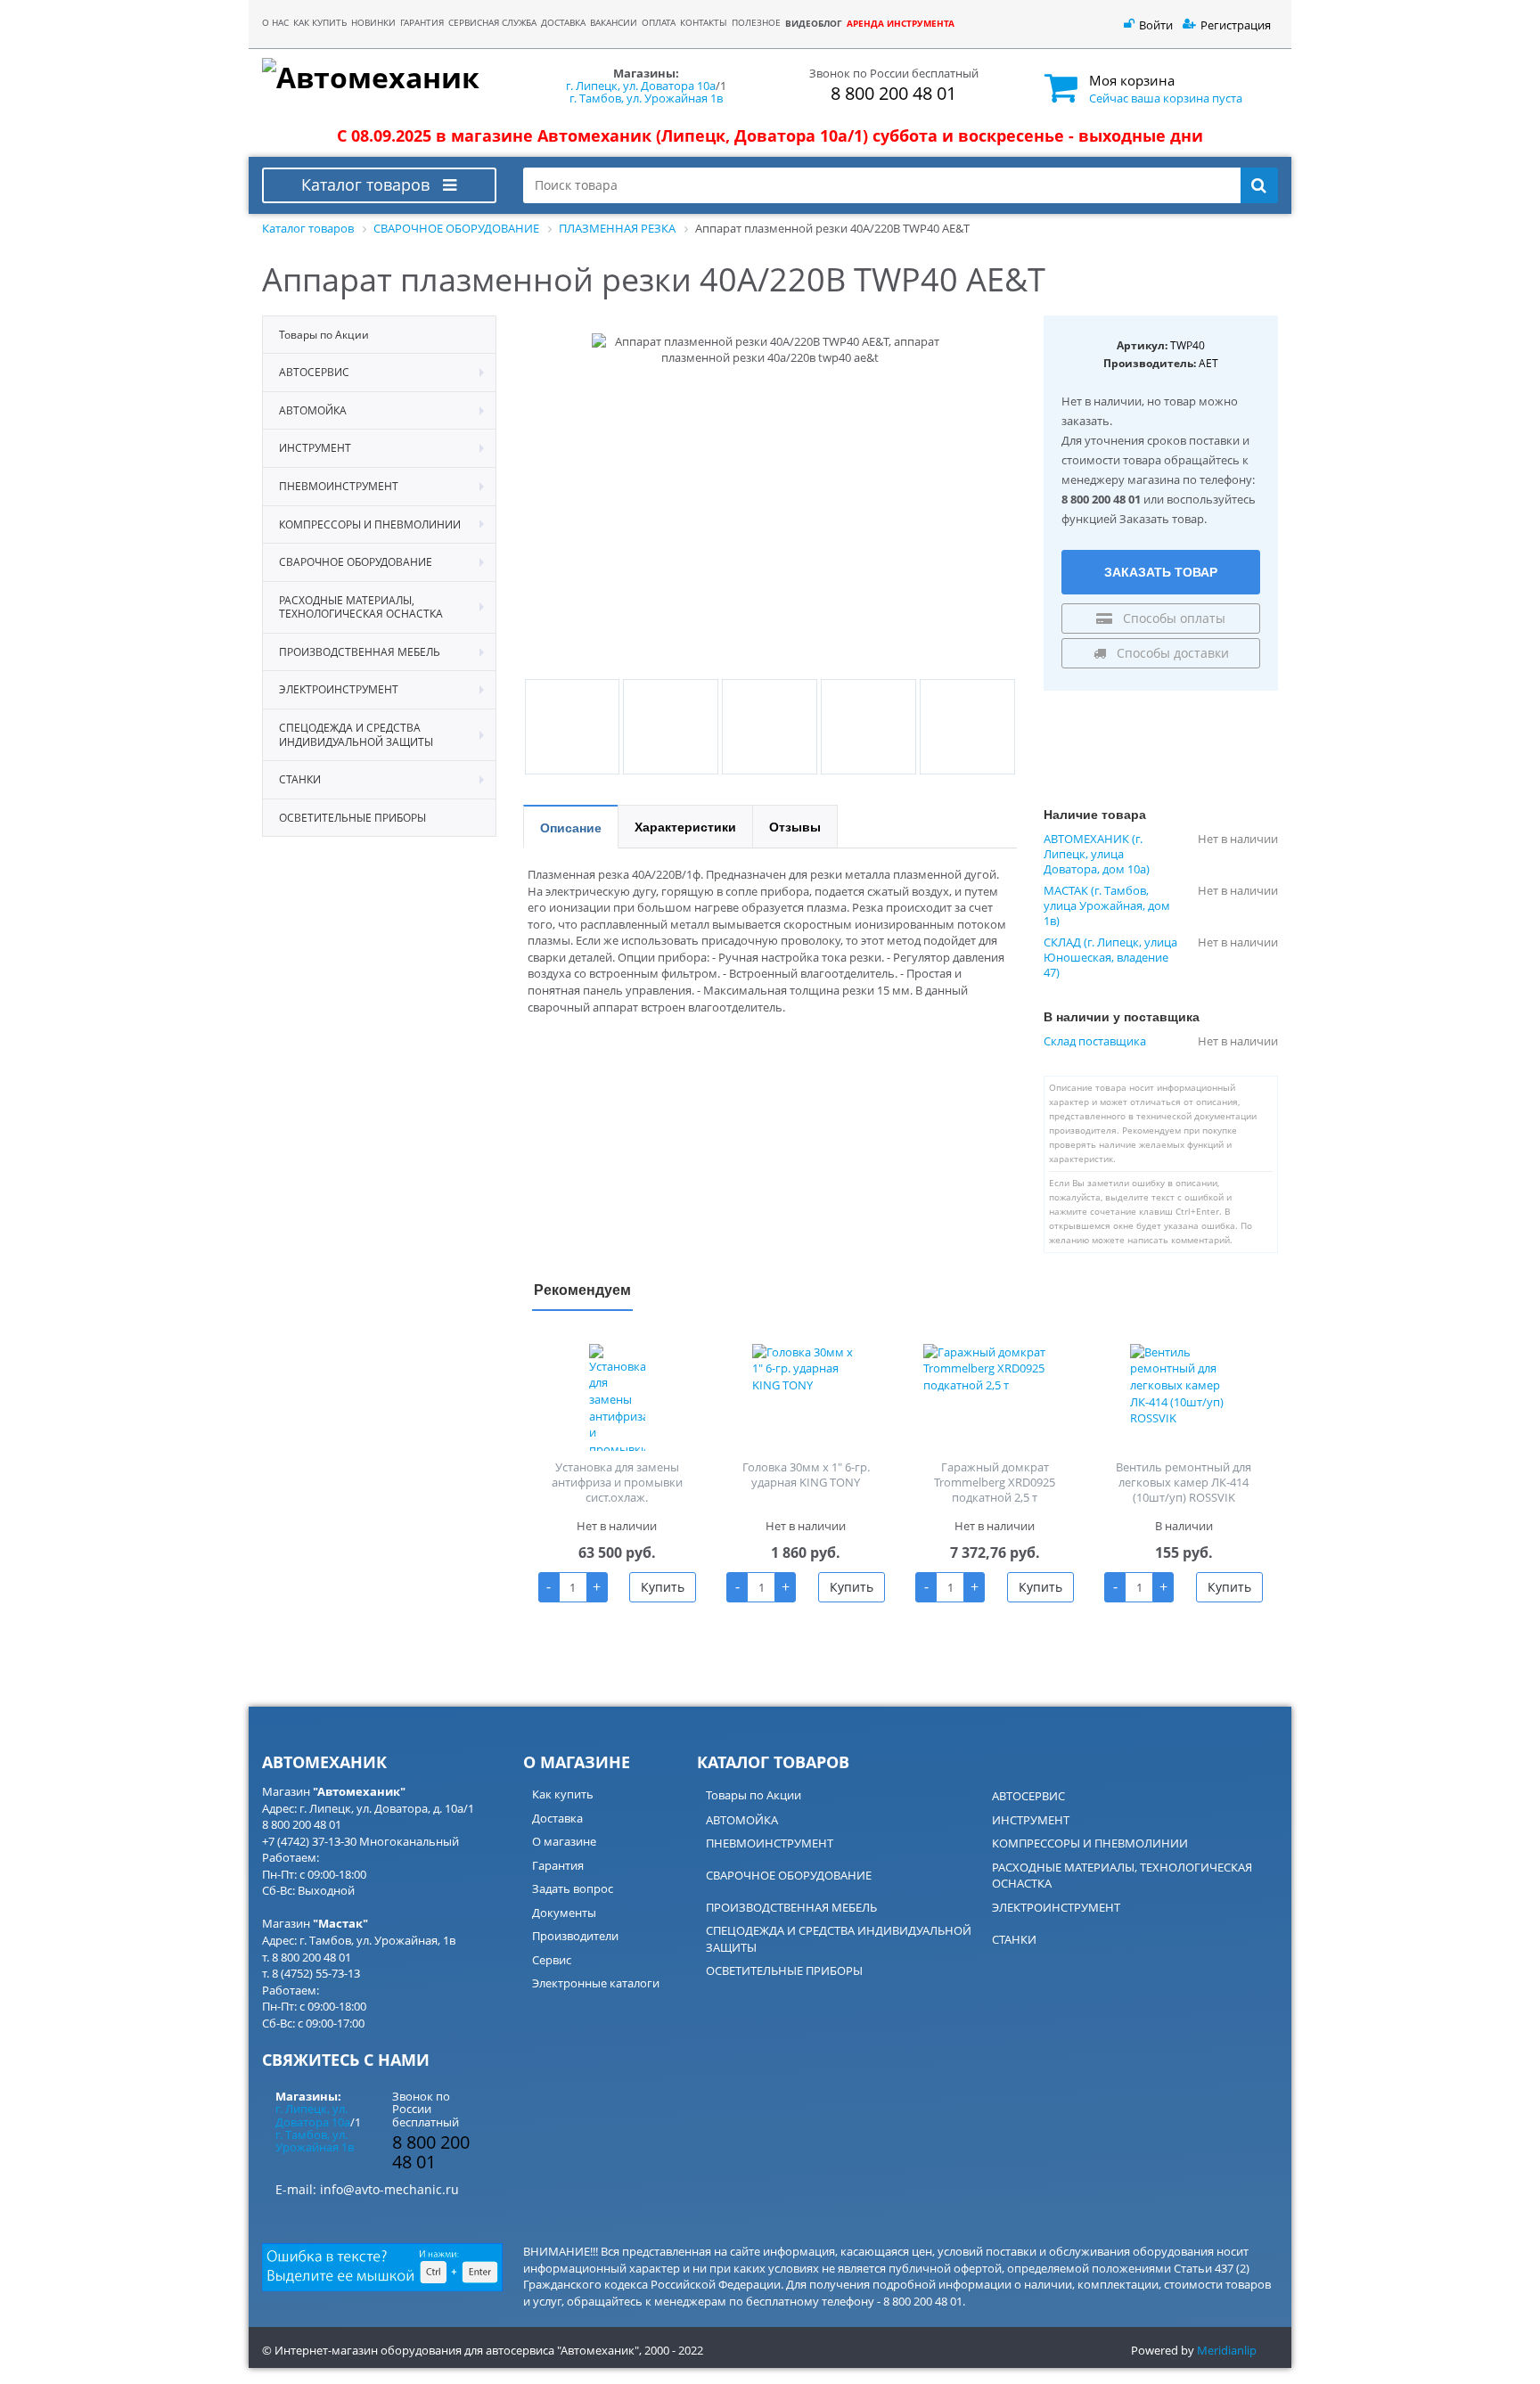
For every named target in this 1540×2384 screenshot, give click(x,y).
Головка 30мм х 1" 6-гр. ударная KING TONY (806, 1475)
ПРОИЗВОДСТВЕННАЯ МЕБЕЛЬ (791, 1907)
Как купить (563, 1794)
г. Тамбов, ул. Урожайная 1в (646, 98)
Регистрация (1236, 25)
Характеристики (685, 826)
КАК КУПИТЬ (320, 23)
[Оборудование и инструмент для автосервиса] (379, 78)
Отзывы (795, 826)
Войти (1156, 25)
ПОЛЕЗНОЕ (756, 23)
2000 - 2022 (674, 2350)
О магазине (564, 1841)
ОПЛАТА (659, 23)
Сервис (552, 1960)
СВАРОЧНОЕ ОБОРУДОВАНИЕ (789, 1875)
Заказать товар (1161, 571)
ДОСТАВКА (563, 23)
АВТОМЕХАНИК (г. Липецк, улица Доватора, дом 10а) (1097, 854)
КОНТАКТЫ (704, 23)
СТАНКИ (1014, 1939)
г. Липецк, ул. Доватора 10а (641, 86)
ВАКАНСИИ (614, 23)
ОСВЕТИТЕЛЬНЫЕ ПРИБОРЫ (784, 1970)
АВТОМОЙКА (742, 1820)
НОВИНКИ (373, 23)
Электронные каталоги (596, 1983)
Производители (575, 1936)
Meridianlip (1227, 2350)
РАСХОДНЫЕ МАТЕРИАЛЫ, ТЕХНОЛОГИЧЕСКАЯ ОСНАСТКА (1122, 1876)
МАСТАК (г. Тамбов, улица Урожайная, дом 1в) (1107, 906)
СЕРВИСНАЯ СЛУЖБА (492, 23)
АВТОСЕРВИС (1028, 1796)
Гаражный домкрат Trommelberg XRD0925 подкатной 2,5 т (995, 1482)
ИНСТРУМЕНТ (1031, 1820)
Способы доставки (1171, 653)
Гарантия (558, 1865)
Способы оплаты (1172, 618)
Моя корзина (1132, 80)
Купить (663, 1587)
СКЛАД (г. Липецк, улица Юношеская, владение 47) (1110, 958)
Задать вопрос (573, 1888)
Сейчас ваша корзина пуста (1166, 98)
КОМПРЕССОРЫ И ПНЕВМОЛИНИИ (1090, 1843)
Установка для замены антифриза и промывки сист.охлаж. (617, 1482)
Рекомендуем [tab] (582, 1289)
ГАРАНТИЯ (422, 23)
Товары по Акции (754, 1795)
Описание (571, 827)
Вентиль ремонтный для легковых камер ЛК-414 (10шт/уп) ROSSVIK (1184, 1482)
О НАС (275, 23)
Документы (564, 1913)
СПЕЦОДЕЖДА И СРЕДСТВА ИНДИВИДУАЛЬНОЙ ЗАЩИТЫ (839, 1939)
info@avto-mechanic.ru (389, 2189)
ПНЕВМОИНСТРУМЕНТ (770, 1843)
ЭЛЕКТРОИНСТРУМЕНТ (1056, 1907)
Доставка (557, 1818)
